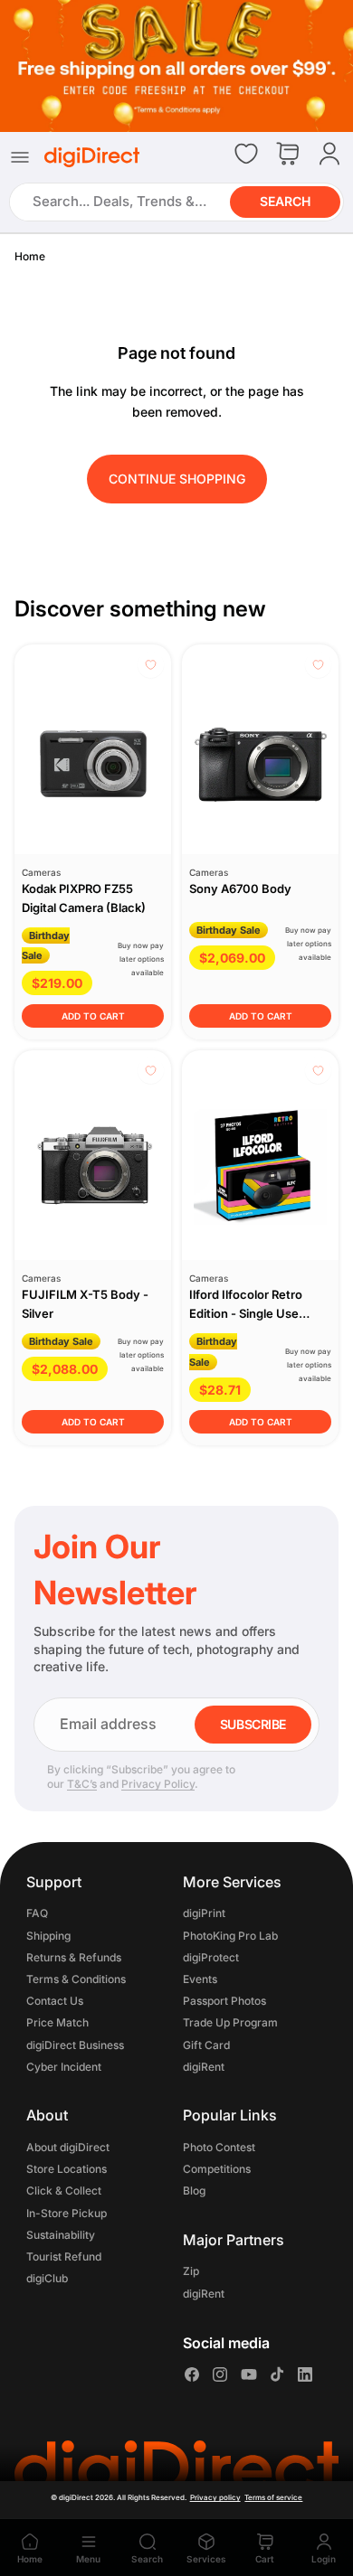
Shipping (48, 1935)
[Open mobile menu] (20, 156)
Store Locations (67, 2169)
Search (285, 201)
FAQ (37, 1913)
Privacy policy (215, 2497)
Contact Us (55, 2001)
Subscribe (253, 1724)
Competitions (217, 2169)
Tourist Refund (64, 2256)
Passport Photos (224, 2001)
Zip (191, 2271)
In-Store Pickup (67, 2212)
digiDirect (76, 2497)
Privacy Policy (158, 1784)
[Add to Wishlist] (151, 665)
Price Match (57, 2022)
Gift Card (206, 2044)
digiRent (204, 2067)
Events (200, 1979)
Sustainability (61, 2234)
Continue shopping (177, 479)
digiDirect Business (75, 2044)
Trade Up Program (230, 2022)
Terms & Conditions (76, 1979)
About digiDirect (68, 2147)
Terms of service (273, 2497)
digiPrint (204, 1913)
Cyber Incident (64, 2067)
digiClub (47, 2278)
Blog (194, 2191)
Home (30, 256)
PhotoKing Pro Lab (230, 1935)
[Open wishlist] (246, 154)
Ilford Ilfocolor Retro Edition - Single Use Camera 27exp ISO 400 (254, 1313)
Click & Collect (64, 2191)
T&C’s (82, 1784)
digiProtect (211, 1957)
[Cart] (288, 155)
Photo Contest (219, 2147)
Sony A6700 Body (240, 888)
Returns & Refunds (74, 1957)
